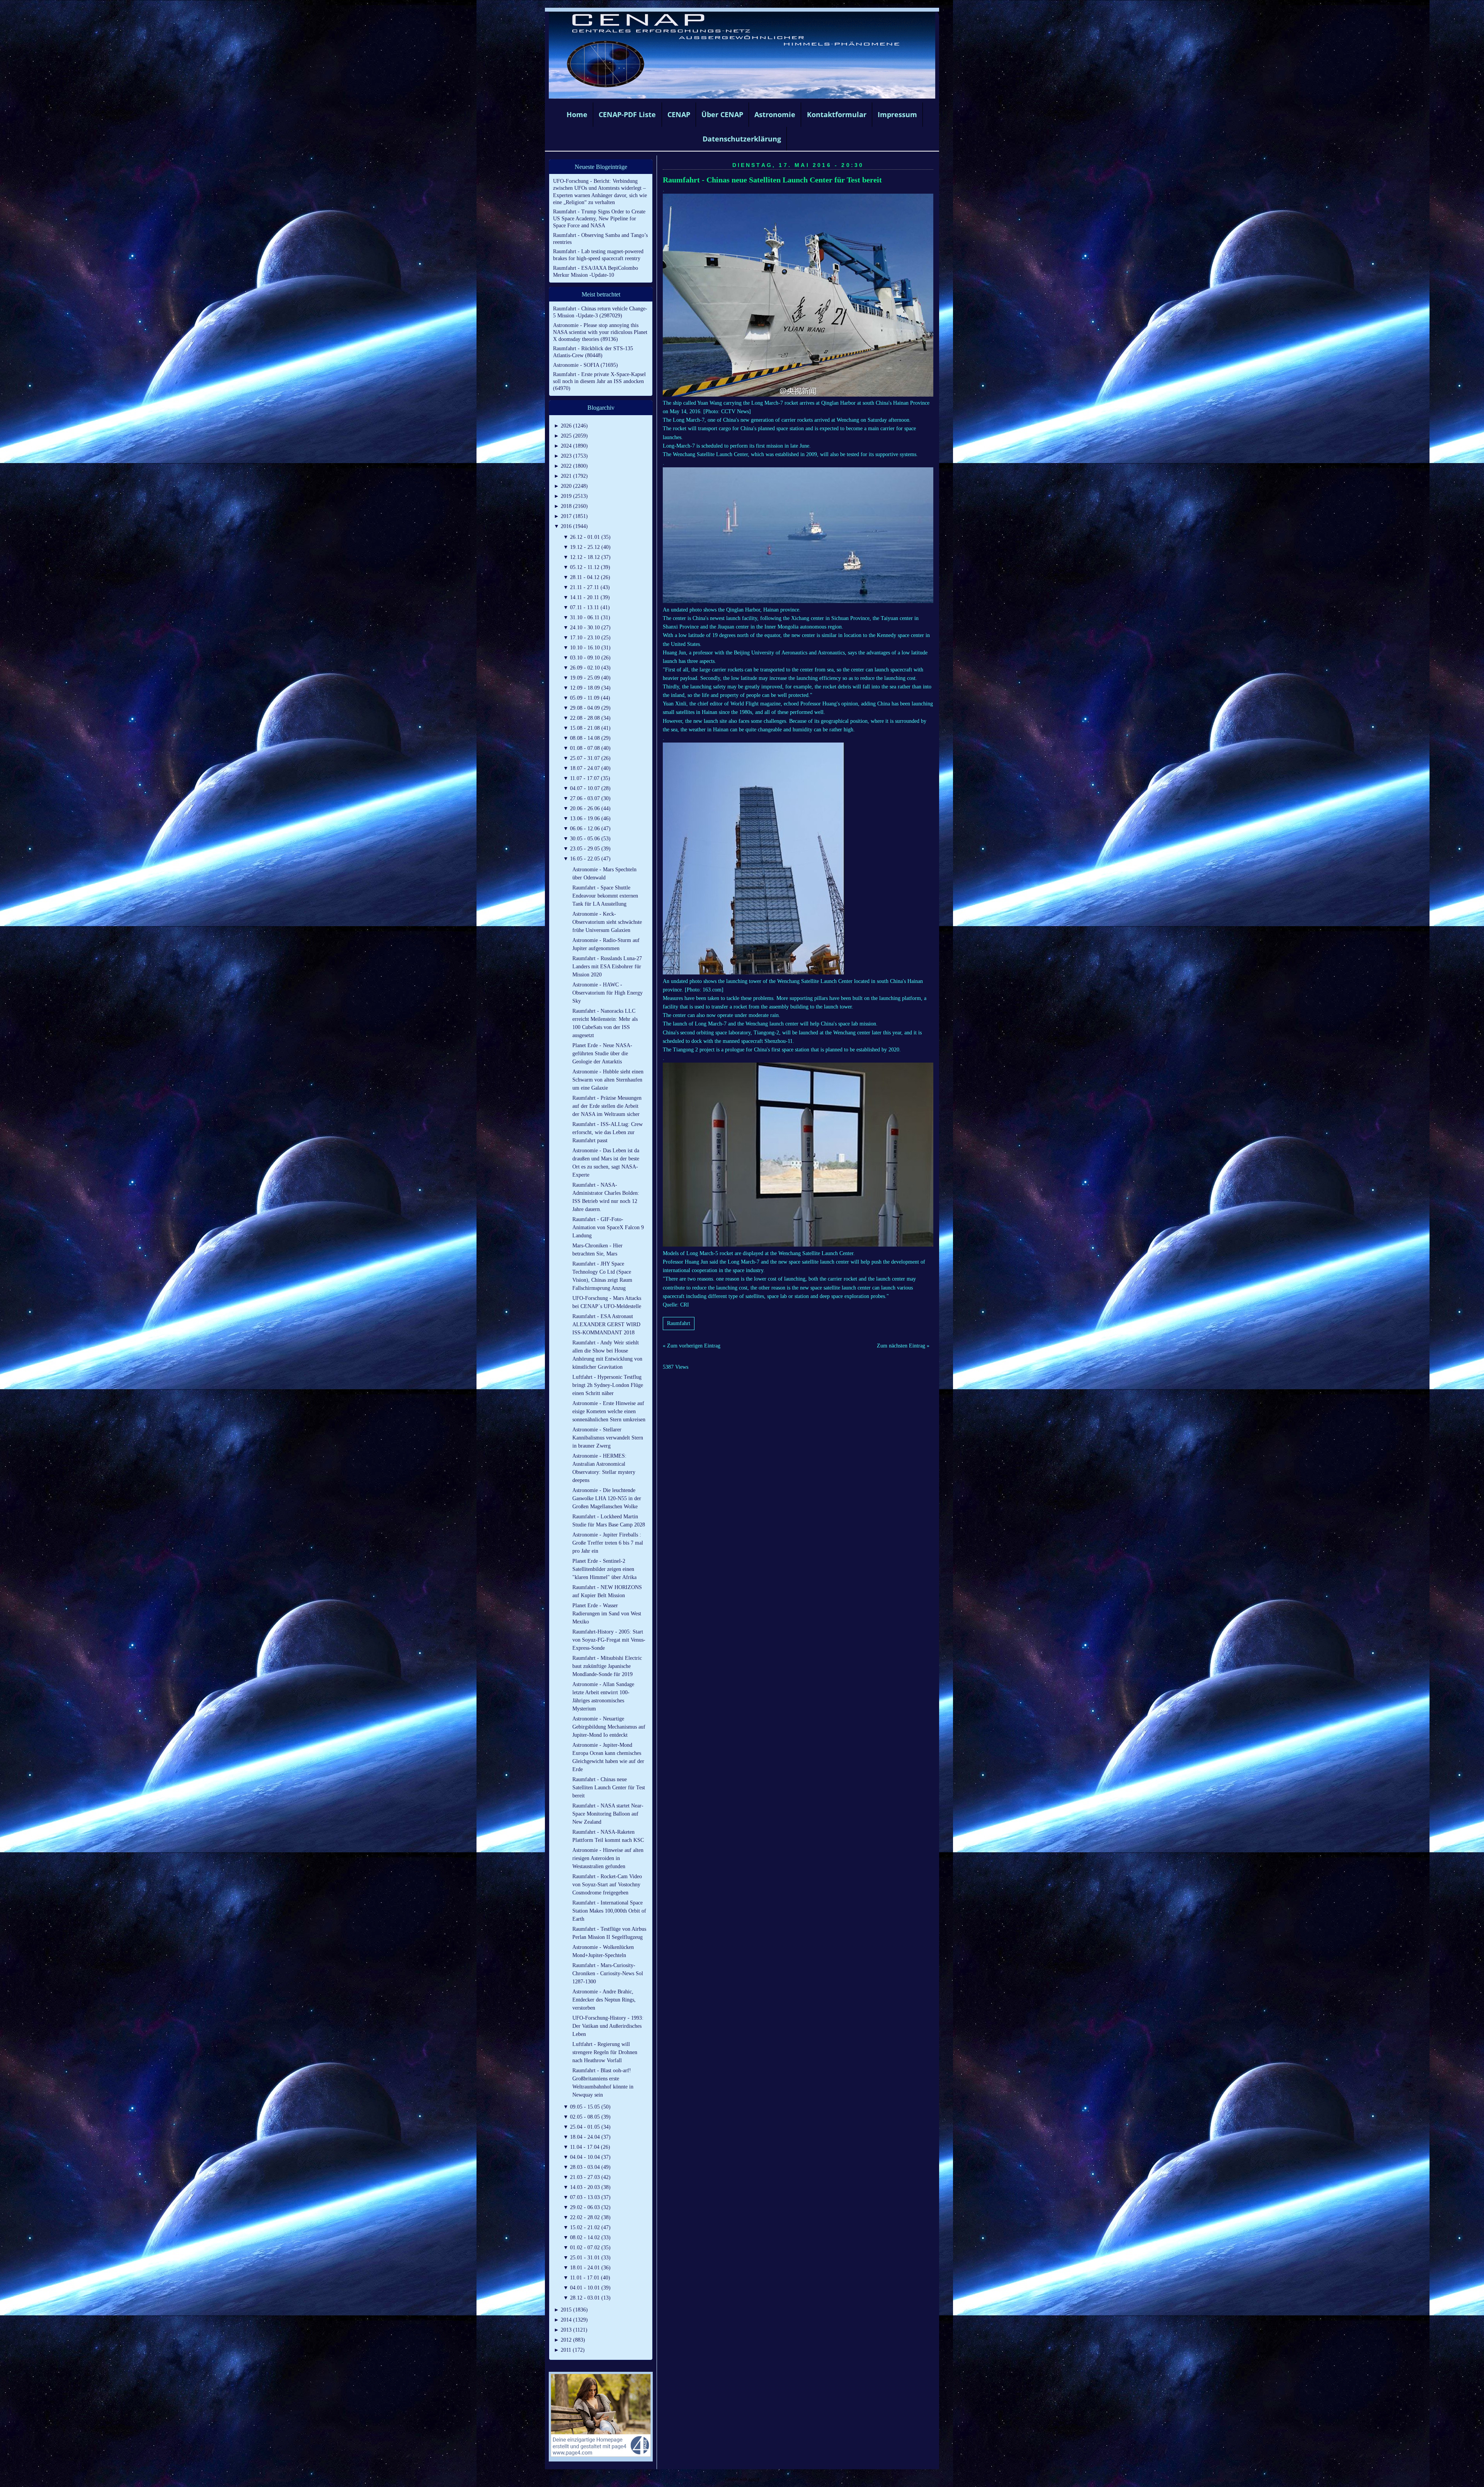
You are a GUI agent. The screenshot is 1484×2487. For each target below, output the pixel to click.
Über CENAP (722, 114)
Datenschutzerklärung (742, 139)
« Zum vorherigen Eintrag (692, 1346)
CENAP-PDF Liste (627, 114)
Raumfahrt (679, 1323)
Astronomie (775, 114)
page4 (754, 2479)
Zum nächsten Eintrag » (903, 1346)
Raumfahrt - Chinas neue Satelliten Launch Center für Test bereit (772, 180)
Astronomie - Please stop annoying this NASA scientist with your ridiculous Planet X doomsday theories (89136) (600, 332)
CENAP (679, 114)
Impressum (897, 114)
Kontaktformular (837, 114)
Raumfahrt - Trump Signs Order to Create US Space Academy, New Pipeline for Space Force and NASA (599, 219)
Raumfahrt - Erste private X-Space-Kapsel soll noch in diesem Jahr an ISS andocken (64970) (599, 381)
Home (577, 114)
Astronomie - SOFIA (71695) (585, 365)
